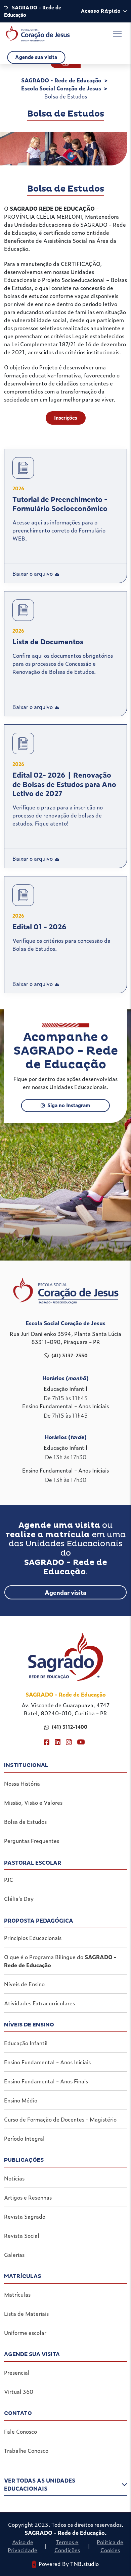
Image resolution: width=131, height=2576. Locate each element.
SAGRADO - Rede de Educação (61, 80)
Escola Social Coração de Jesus (61, 88)
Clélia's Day (19, 1899)
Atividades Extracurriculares (39, 2003)
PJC (9, 1879)
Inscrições (66, 418)
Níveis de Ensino (24, 1984)
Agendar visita (65, 1592)
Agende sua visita (36, 57)
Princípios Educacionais (33, 1938)
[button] (65, 2486)
